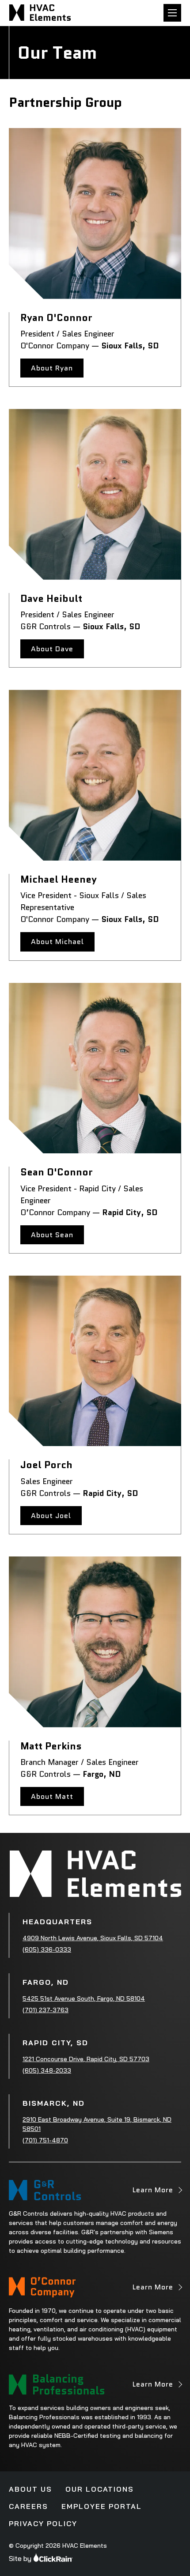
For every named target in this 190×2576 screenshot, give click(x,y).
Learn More (153, 2193)
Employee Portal (102, 2506)
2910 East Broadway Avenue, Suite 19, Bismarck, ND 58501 (97, 2124)
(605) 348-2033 (47, 2070)
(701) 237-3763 (46, 2010)
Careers (28, 2506)
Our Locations (100, 2489)
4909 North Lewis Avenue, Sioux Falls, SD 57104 (93, 1938)
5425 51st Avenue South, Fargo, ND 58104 (84, 1998)
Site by (20, 2558)
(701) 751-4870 (45, 2140)
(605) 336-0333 (47, 1949)
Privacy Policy (43, 2523)
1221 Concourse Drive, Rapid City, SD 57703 (86, 2059)
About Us (30, 2489)
